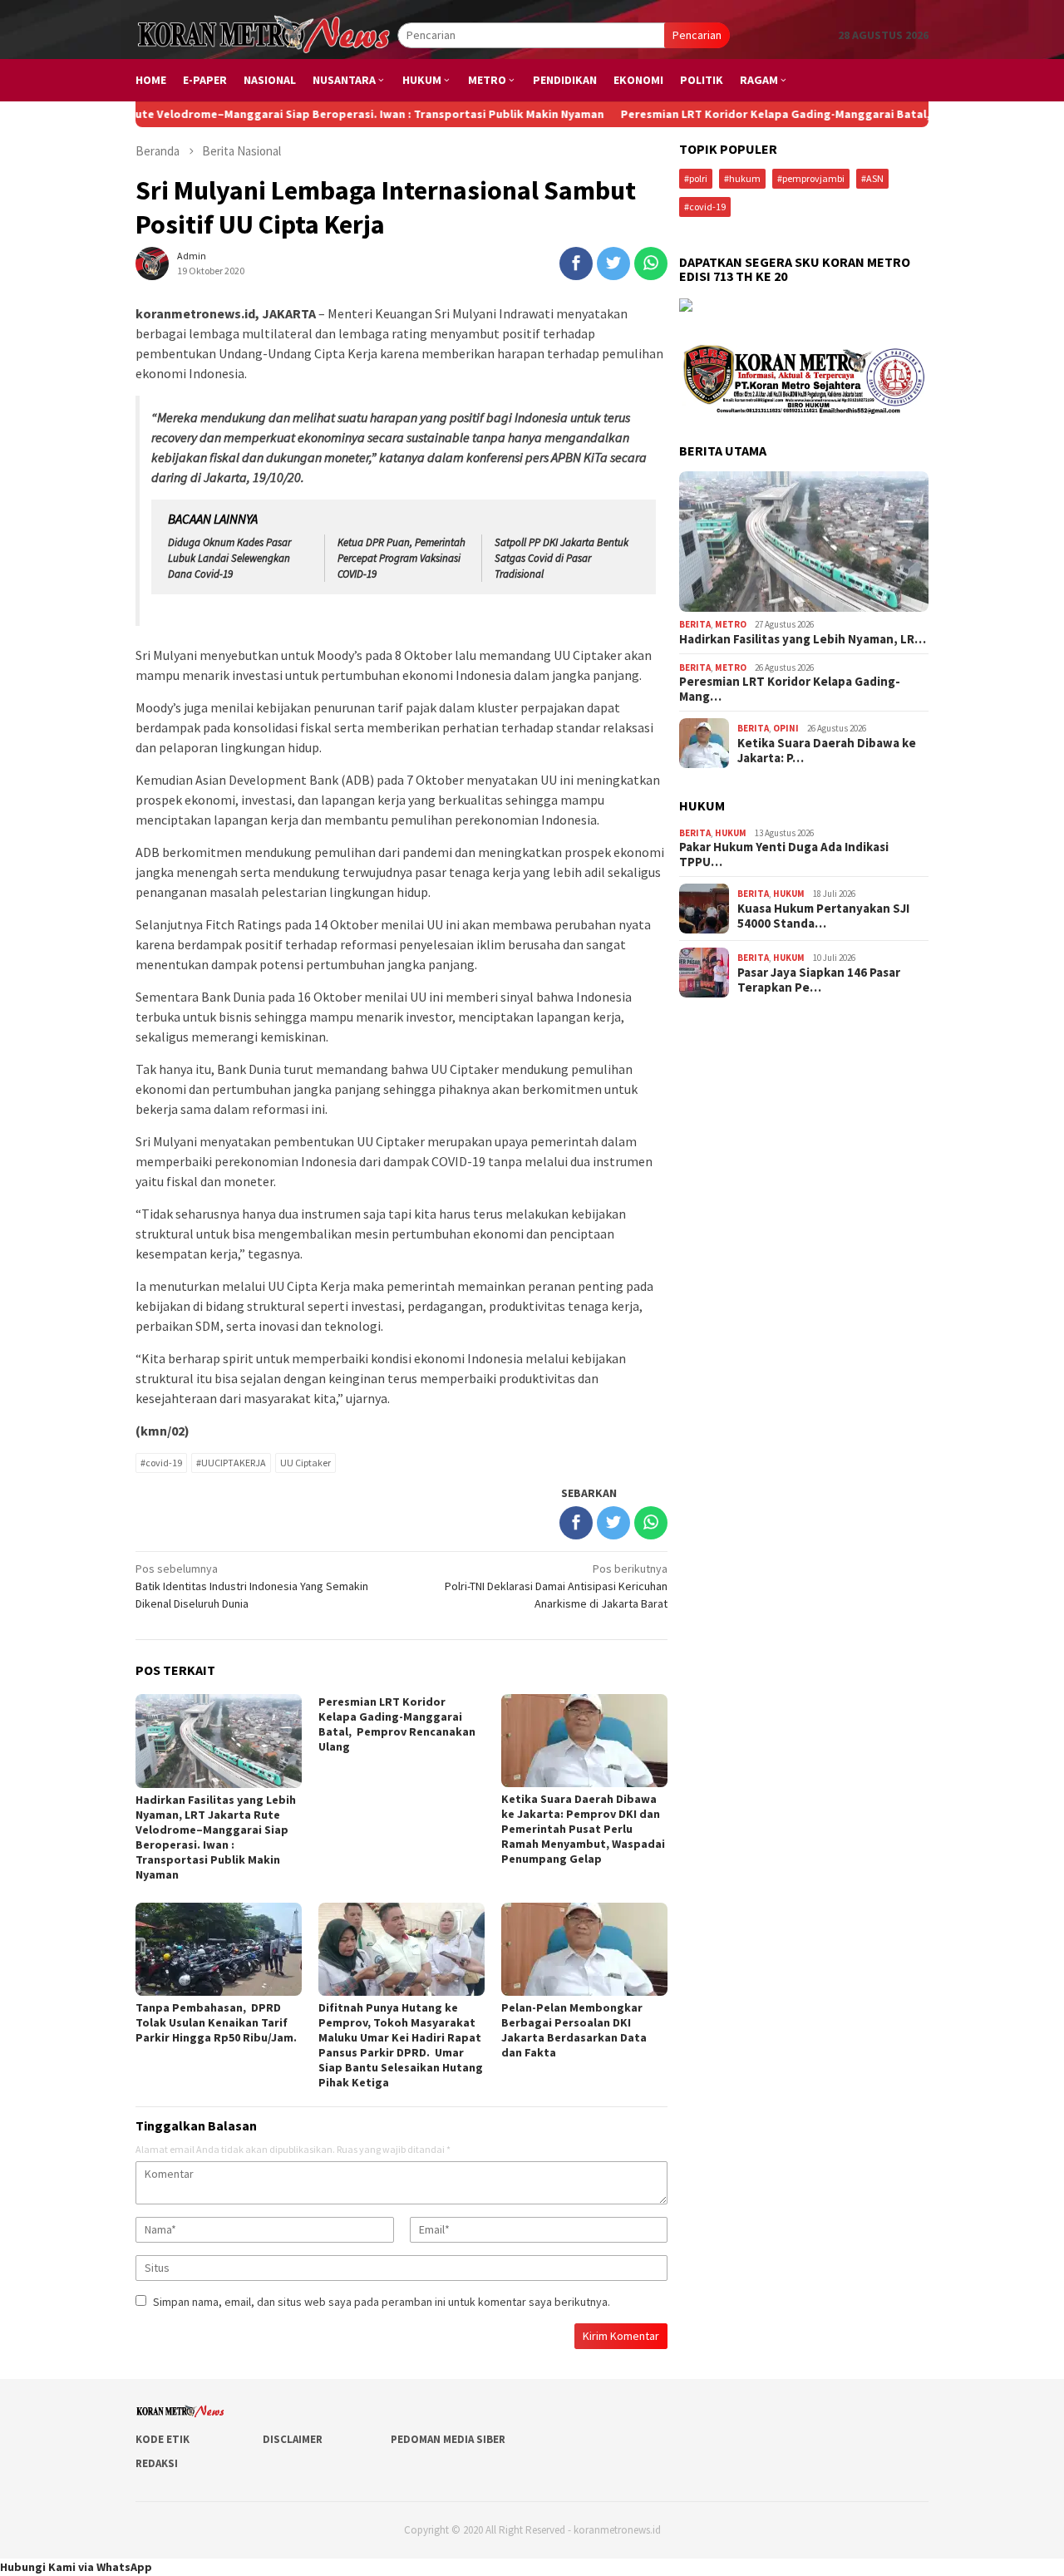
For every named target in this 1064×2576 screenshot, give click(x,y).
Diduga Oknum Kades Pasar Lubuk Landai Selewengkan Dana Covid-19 (229, 558)
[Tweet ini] (613, 264)
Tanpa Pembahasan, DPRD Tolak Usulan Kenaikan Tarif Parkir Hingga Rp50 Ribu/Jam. (216, 2022)
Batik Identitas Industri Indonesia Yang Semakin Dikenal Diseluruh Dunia (252, 1586)
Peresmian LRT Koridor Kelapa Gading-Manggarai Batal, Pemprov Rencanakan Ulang (778, 114)
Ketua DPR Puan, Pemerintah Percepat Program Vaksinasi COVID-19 (401, 558)
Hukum (731, 833)
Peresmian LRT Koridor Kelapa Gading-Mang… (790, 689)
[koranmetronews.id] (266, 34)
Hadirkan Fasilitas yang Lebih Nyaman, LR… (803, 639)
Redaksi (157, 2463)
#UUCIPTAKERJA (231, 1463)
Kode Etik (163, 2439)
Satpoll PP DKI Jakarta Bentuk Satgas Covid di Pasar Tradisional (562, 558)
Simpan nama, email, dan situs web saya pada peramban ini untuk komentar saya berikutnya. (382, 2302)
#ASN (872, 178)
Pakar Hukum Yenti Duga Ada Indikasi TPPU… (784, 855)
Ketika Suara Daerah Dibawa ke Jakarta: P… (827, 751)
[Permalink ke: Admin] (152, 262)
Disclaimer (293, 2439)
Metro (731, 624)
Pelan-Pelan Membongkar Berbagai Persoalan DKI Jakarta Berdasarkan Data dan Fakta (574, 2030)
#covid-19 (161, 1463)
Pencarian (697, 35)
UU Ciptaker (305, 1463)
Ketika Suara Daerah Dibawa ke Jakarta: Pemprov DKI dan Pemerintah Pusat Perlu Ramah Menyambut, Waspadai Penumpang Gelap (583, 1829)
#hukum (742, 178)
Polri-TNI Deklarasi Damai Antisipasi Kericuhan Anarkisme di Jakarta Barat (556, 1586)
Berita (695, 624)
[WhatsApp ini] (651, 264)
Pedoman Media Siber (448, 2439)
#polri (696, 178)
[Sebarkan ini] (576, 264)
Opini (786, 728)
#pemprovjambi (811, 178)
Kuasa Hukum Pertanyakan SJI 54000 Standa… (823, 916)
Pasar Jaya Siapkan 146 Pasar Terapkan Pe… (819, 980)
